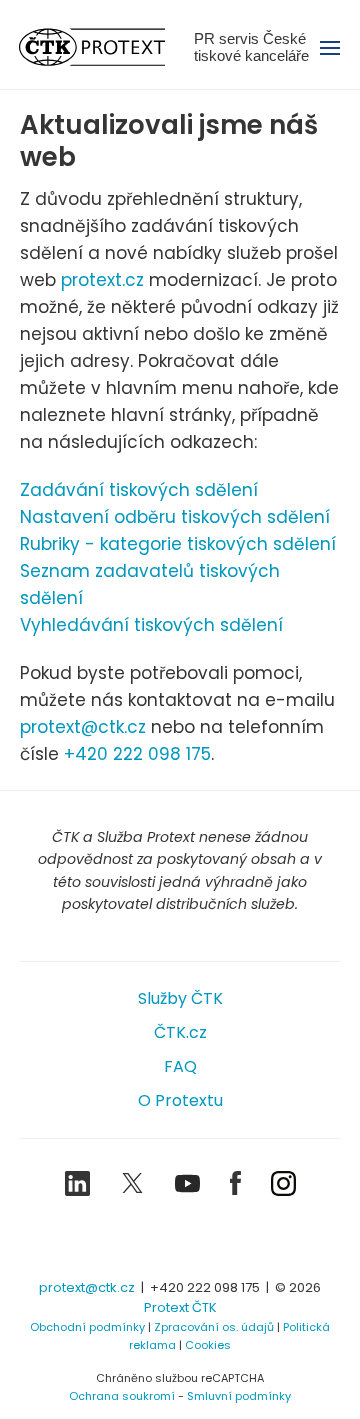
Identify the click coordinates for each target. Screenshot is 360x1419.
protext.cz (102, 280)
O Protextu (180, 1100)
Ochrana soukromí (122, 1396)
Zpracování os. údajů (214, 1327)
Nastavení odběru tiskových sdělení (175, 517)
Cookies (208, 1345)
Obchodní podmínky (87, 1327)
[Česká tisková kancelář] (107, 47)
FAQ (180, 1066)
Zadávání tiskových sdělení (139, 490)
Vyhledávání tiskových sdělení (151, 625)
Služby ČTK (180, 998)
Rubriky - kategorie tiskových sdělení (178, 544)
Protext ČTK (180, 1307)
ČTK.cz (180, 1032)
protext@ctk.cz (83, 727)
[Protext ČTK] (180, 1240)
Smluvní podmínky (239, 1396)
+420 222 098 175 (137, 754)
